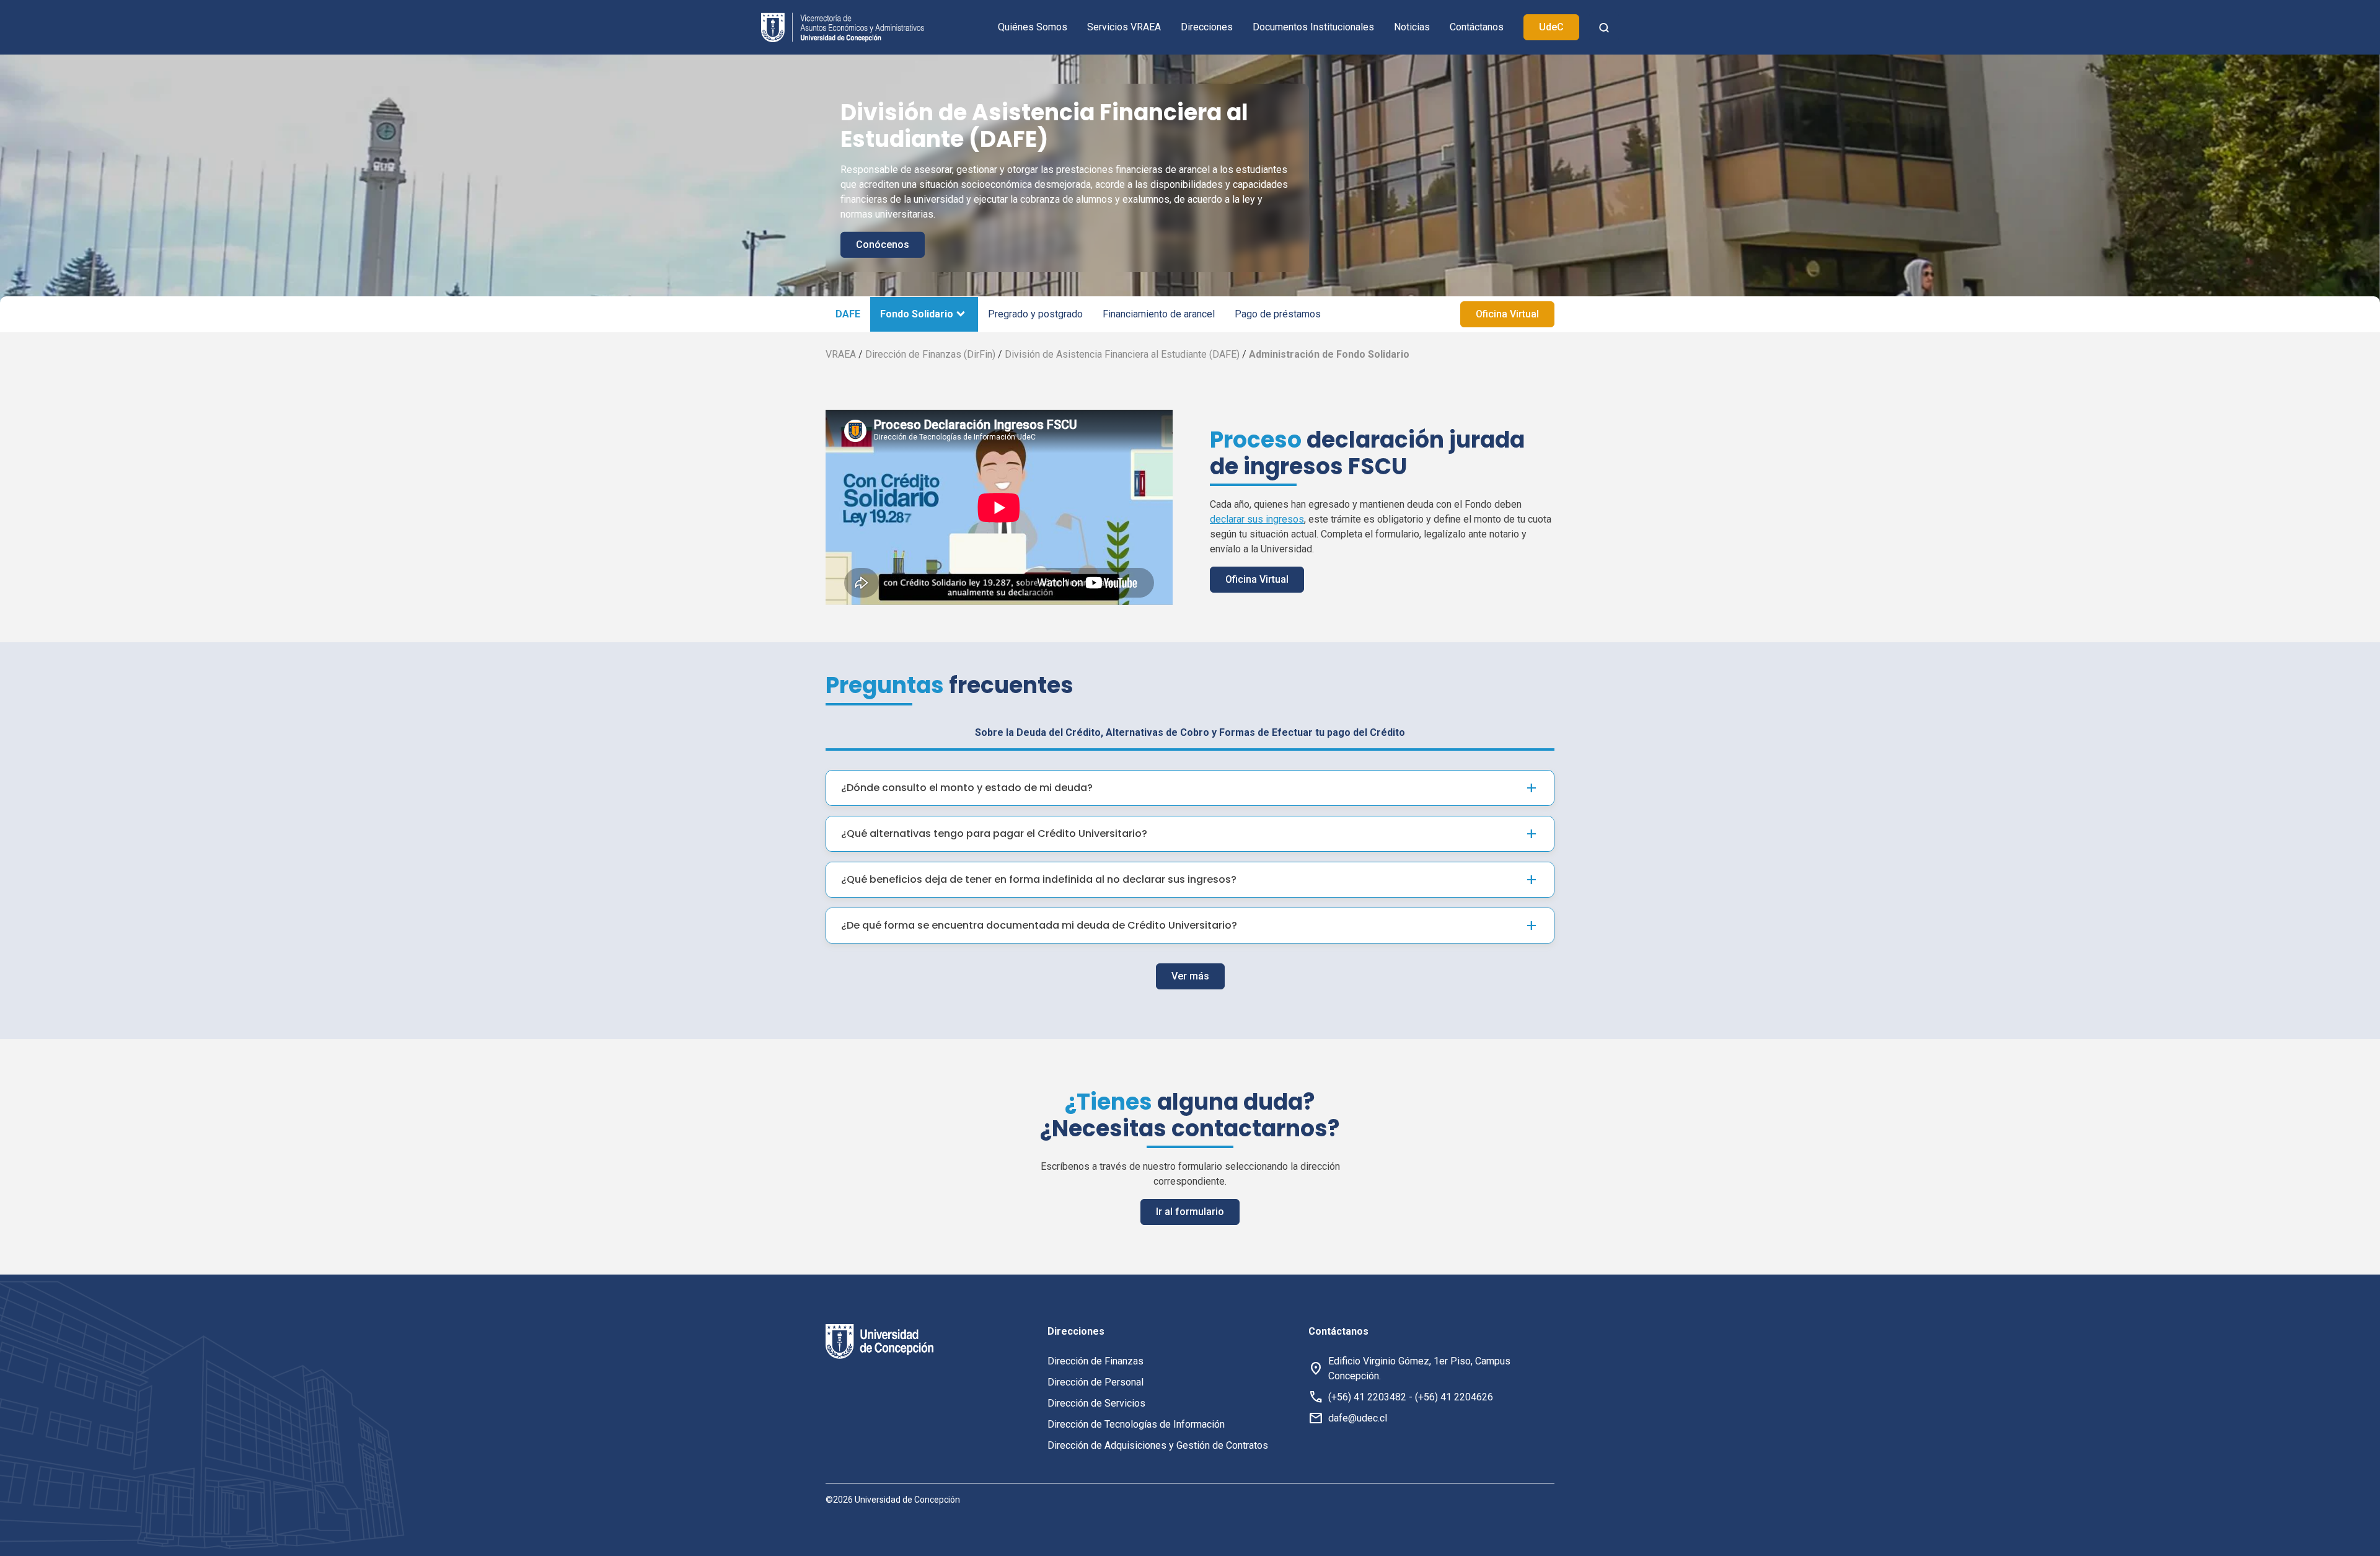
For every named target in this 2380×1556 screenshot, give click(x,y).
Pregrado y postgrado (1035, 314)
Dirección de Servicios (1096, 1403)
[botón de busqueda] (1604, 27)
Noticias (1412, 27)
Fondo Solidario (917, 314)
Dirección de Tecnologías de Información (1136, 1424)
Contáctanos (1477, 27)
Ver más (1190, 976)
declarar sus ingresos (1257, 519)
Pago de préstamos (1278, 314)
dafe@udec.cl (1358, 1418)
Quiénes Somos (1033, 27)
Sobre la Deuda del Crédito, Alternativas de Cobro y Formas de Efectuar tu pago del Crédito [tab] (1190, 732)
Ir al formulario (1190, 1212)
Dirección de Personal (1095, 1382)
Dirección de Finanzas (1095, 1361)
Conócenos (883, 245)
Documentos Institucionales (1313, 27)
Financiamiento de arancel (1159, 314)
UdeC (1551, 27)
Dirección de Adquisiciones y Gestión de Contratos (1158, 1445)
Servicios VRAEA (1124, 27)
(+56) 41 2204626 (1454, 1397)
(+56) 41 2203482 (1367, 1397)
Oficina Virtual (1507, 314)
